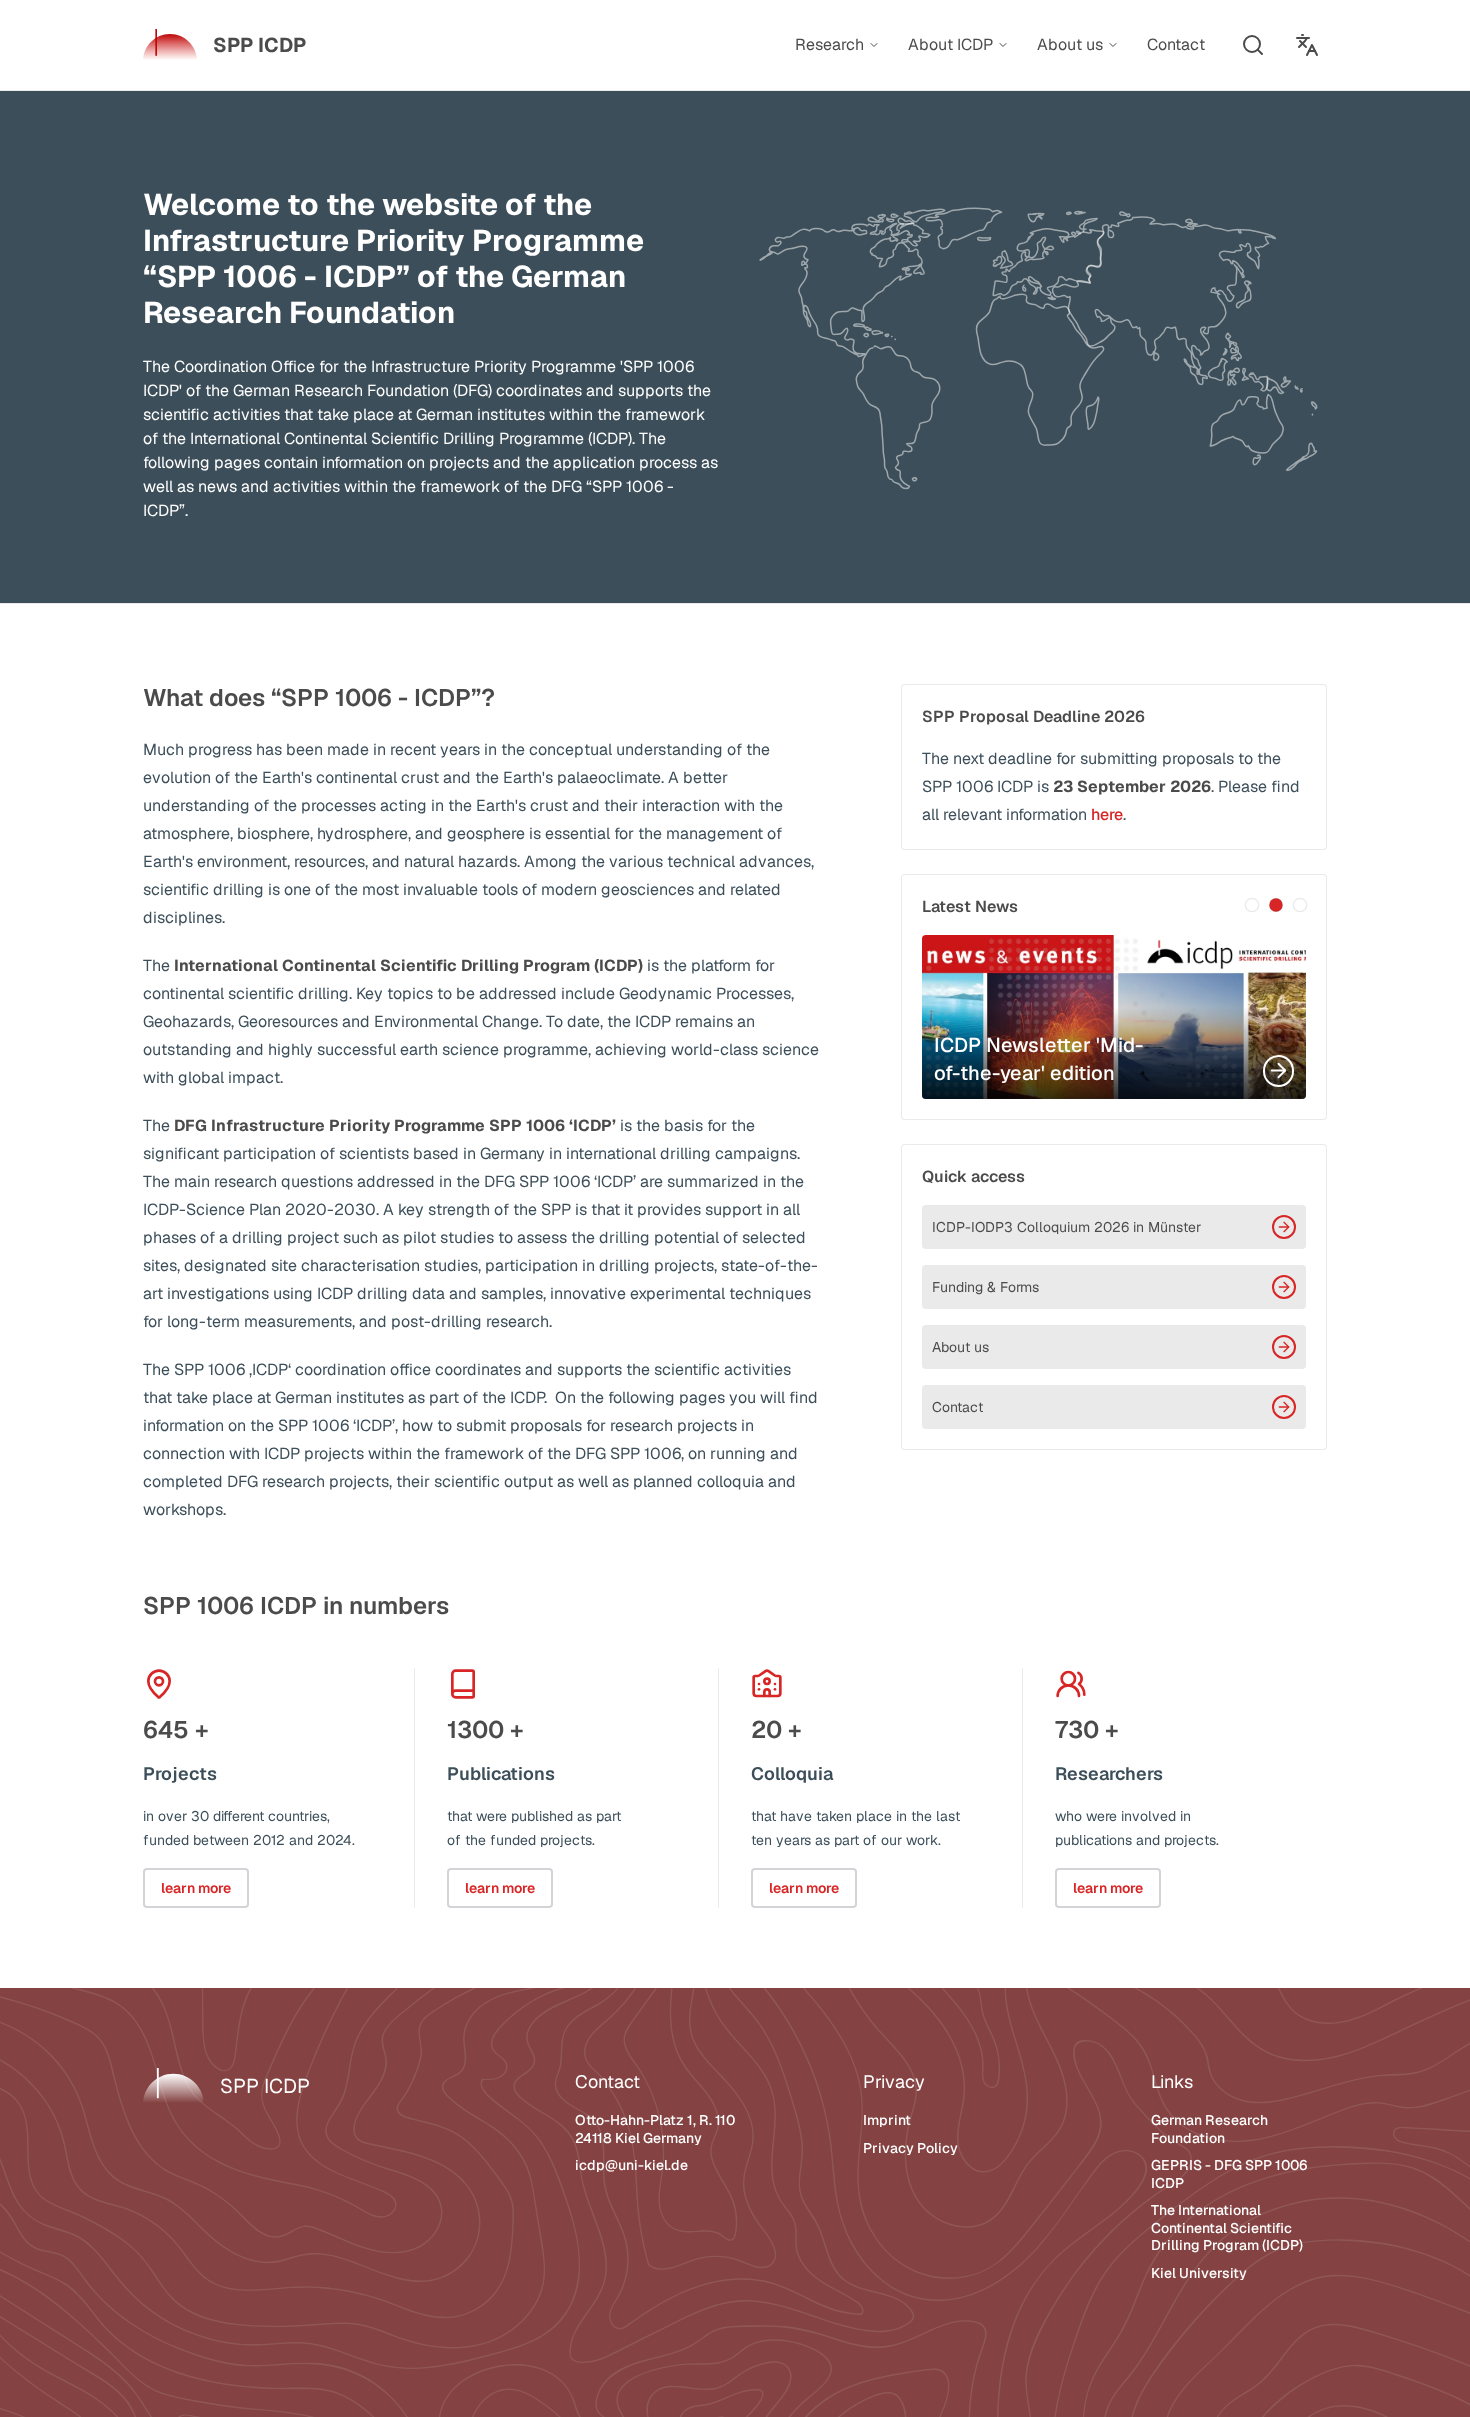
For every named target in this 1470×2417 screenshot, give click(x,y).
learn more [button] (196, 1888)
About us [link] (1070, 45)
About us (960, 1347)
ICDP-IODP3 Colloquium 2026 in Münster (1066, 1227)
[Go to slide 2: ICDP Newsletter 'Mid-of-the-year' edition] (1276, 905)
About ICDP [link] (950, 45)
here (1107, 814)
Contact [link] (1176, 44)
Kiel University (1199, 2273)
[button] (1253, 45)
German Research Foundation (1209, 2129)
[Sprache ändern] (1307, 45)
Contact (957, 1407)
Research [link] (829, 45)
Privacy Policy (910, 2148)
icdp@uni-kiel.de (631, 2165)
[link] (224, 45)
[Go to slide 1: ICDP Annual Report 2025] (1252, 905)
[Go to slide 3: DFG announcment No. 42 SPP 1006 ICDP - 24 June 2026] (1300, 905)
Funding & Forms (985, 1287)
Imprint (887, 2120)
